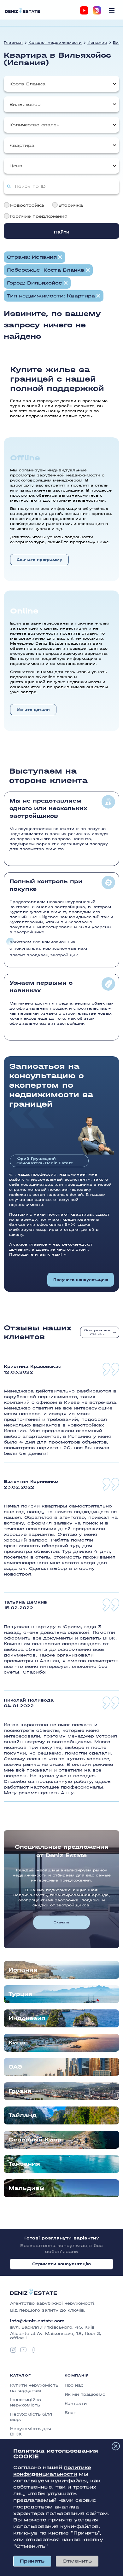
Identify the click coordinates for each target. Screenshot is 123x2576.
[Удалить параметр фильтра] (60, 257)
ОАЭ (15, 2067)
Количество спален (35, 125)
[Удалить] (88, 270)
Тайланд (23, 2115)
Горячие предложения (39, 216)
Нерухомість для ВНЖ (31, 2431)
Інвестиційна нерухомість (26, 2402)
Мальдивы (26, 2188)
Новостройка (27, 205)
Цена (16, 166)
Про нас (74, 2385)
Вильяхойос (25, 104)
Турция (20, 1994)
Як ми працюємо (85, 2394)
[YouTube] (84, 10)
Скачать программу (39, 560)
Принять (32, 2561)
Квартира (22, 145)
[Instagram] (97, 10)
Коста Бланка (27, 84)
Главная (13, 43)
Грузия (20, 2091)
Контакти (76, 2403)
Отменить (77, 2561)
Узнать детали (33, 710)
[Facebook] (33, 2350)
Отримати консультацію (62, 2264)
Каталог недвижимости (55, 43)
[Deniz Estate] (22, 10)
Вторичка (71, 205)
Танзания (24, 2164)
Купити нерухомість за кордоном (34, 2388)
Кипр (17, 2043)
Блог (70, 2413)
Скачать (61, 1922)
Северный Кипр (35, 2140)
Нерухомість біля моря (31, 2417)
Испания (97, 43)
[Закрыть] (116, 2446)
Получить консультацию (81, 1280)
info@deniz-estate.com (37, 2321)
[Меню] (112, 10)
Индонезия (27, 2018)
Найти (62, 232)
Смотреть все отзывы (97, 1332)
